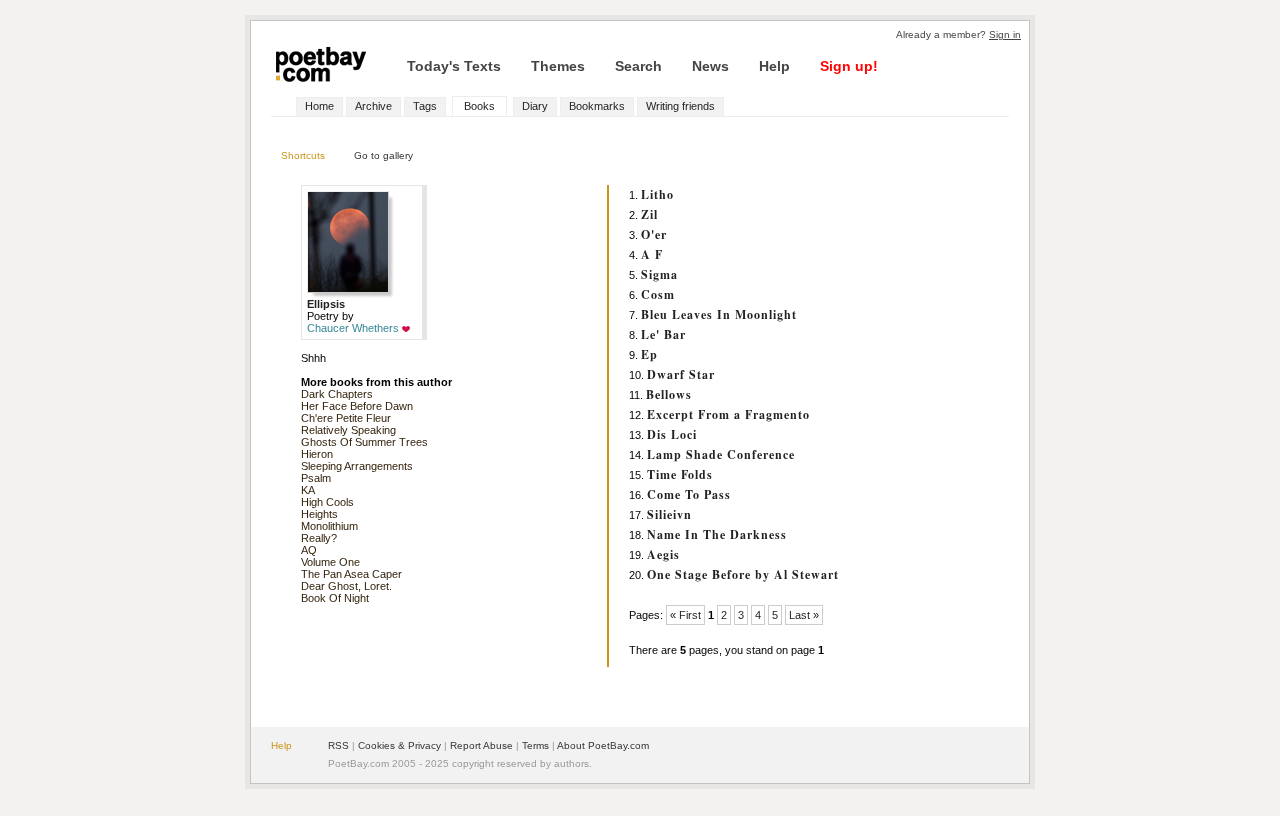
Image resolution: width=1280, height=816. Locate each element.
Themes (558, 66)
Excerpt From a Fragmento (728, 414)
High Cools (327, 502)
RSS (338, 745)
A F (652, 254)
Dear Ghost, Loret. (346, 586)
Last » (804, 615)
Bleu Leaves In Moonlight (719, 314)
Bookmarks (597, 106)
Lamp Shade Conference (721, 454)
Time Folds (680, 474)
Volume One (330, 562)
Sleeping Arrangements (357, 466)
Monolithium (329, 526)
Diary (535, 106)
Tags (425, 106)
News (710, 66)
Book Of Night (335, 598)
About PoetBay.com (603, 745)
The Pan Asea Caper (351, 574)
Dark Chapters (337, 394)
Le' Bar (663, 334)
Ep (649, 354)
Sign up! (849, 66)
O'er (654, 234)
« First (685, 615)
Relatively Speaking (348, 430)
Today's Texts (454, 66)
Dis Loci (672, 434)
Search (638, 66)
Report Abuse (481, 745)
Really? (319, 538)
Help (774, 66)
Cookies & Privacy (399, 745)
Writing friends (680, 106)
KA (308, 490)
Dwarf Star (681, 374)
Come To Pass (689, 494)
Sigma (659, 274)
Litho (657, 194)
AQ (309, 550)
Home (319, 106)
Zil (649, 214)
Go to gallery (383, 155)
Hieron (317, 454)
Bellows (669, 394)
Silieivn (669, 514)
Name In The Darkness (717, 534)
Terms (535, 745)
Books (479, 106)
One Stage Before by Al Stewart (743, 574)
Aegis (663, 554)
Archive (373, 106)
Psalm (316, 478)
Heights (319, 514)
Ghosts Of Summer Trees (364, 442)
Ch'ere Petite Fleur (346, 418)
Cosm (658, 294)
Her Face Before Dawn (357, 406)
